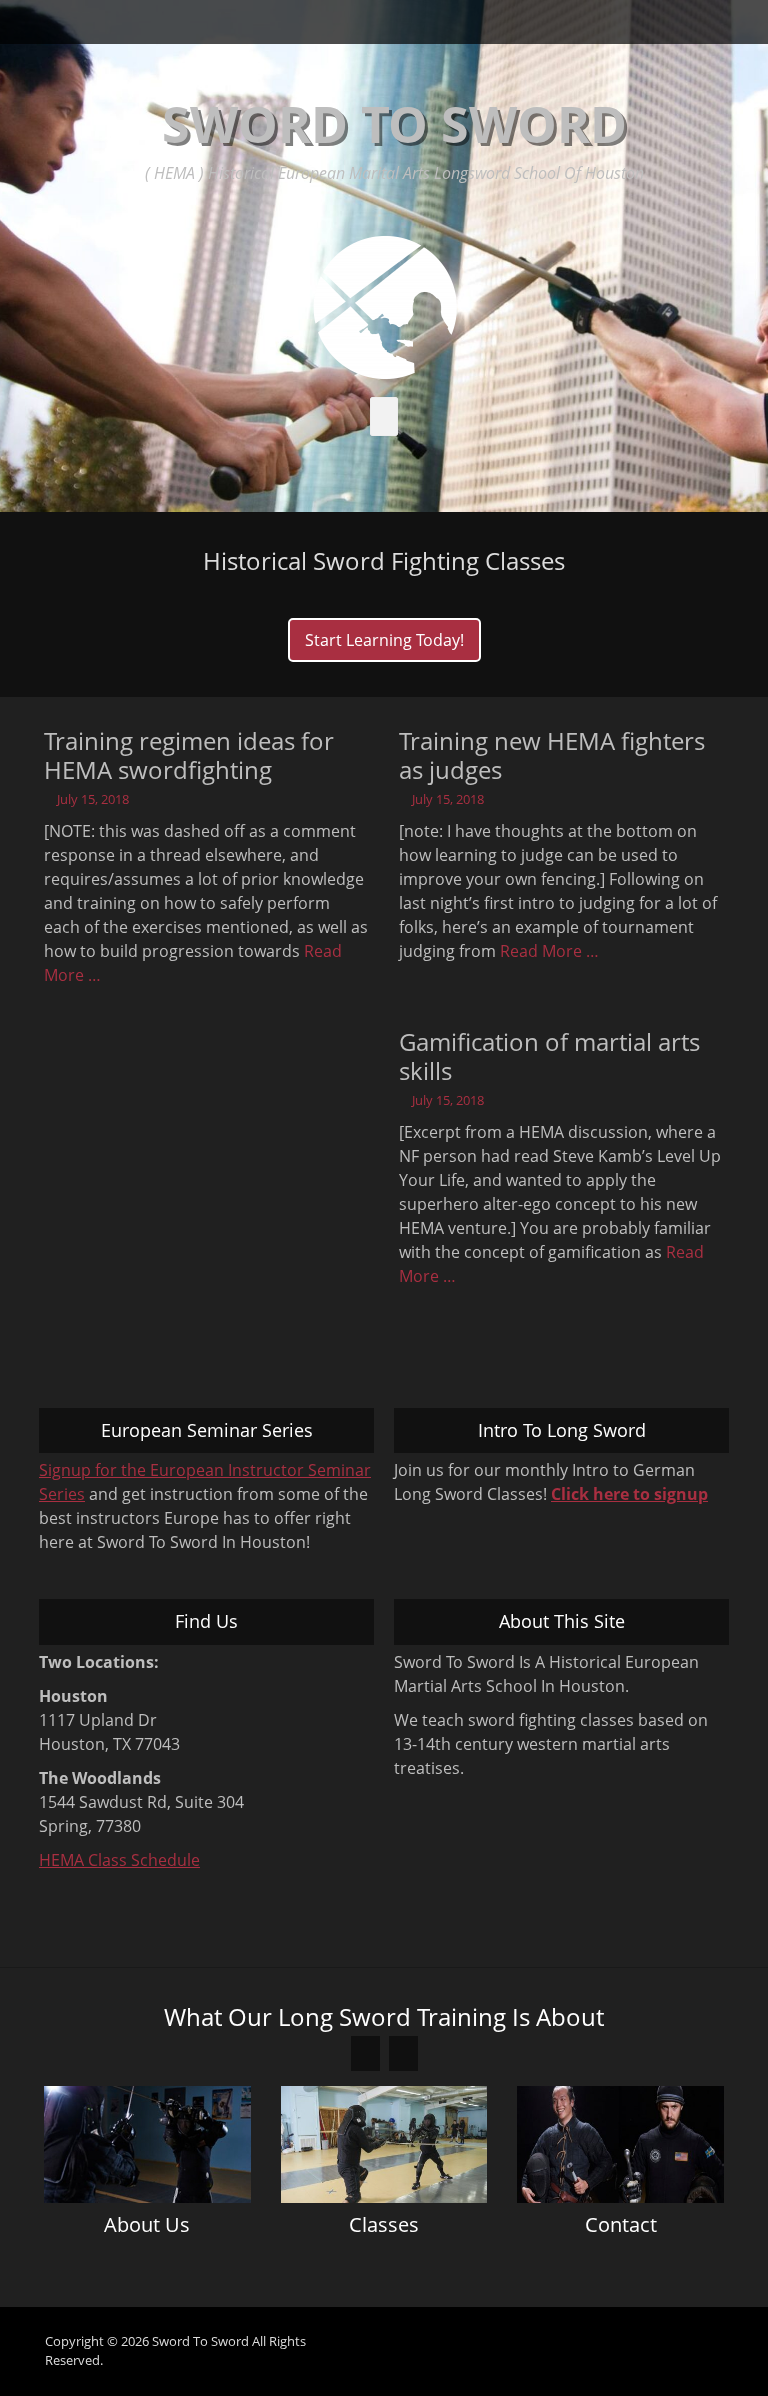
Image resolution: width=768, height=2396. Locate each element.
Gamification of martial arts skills (549, 1056)
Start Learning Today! (384, 640)
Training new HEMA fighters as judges (552, 755)
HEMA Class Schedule (119, 1860)
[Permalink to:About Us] (147, 2144)
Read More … (549, 951)
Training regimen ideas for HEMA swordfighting (189, 755)
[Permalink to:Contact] (620, 2144)
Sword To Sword (394, 124)
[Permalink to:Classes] (384, 2144)
